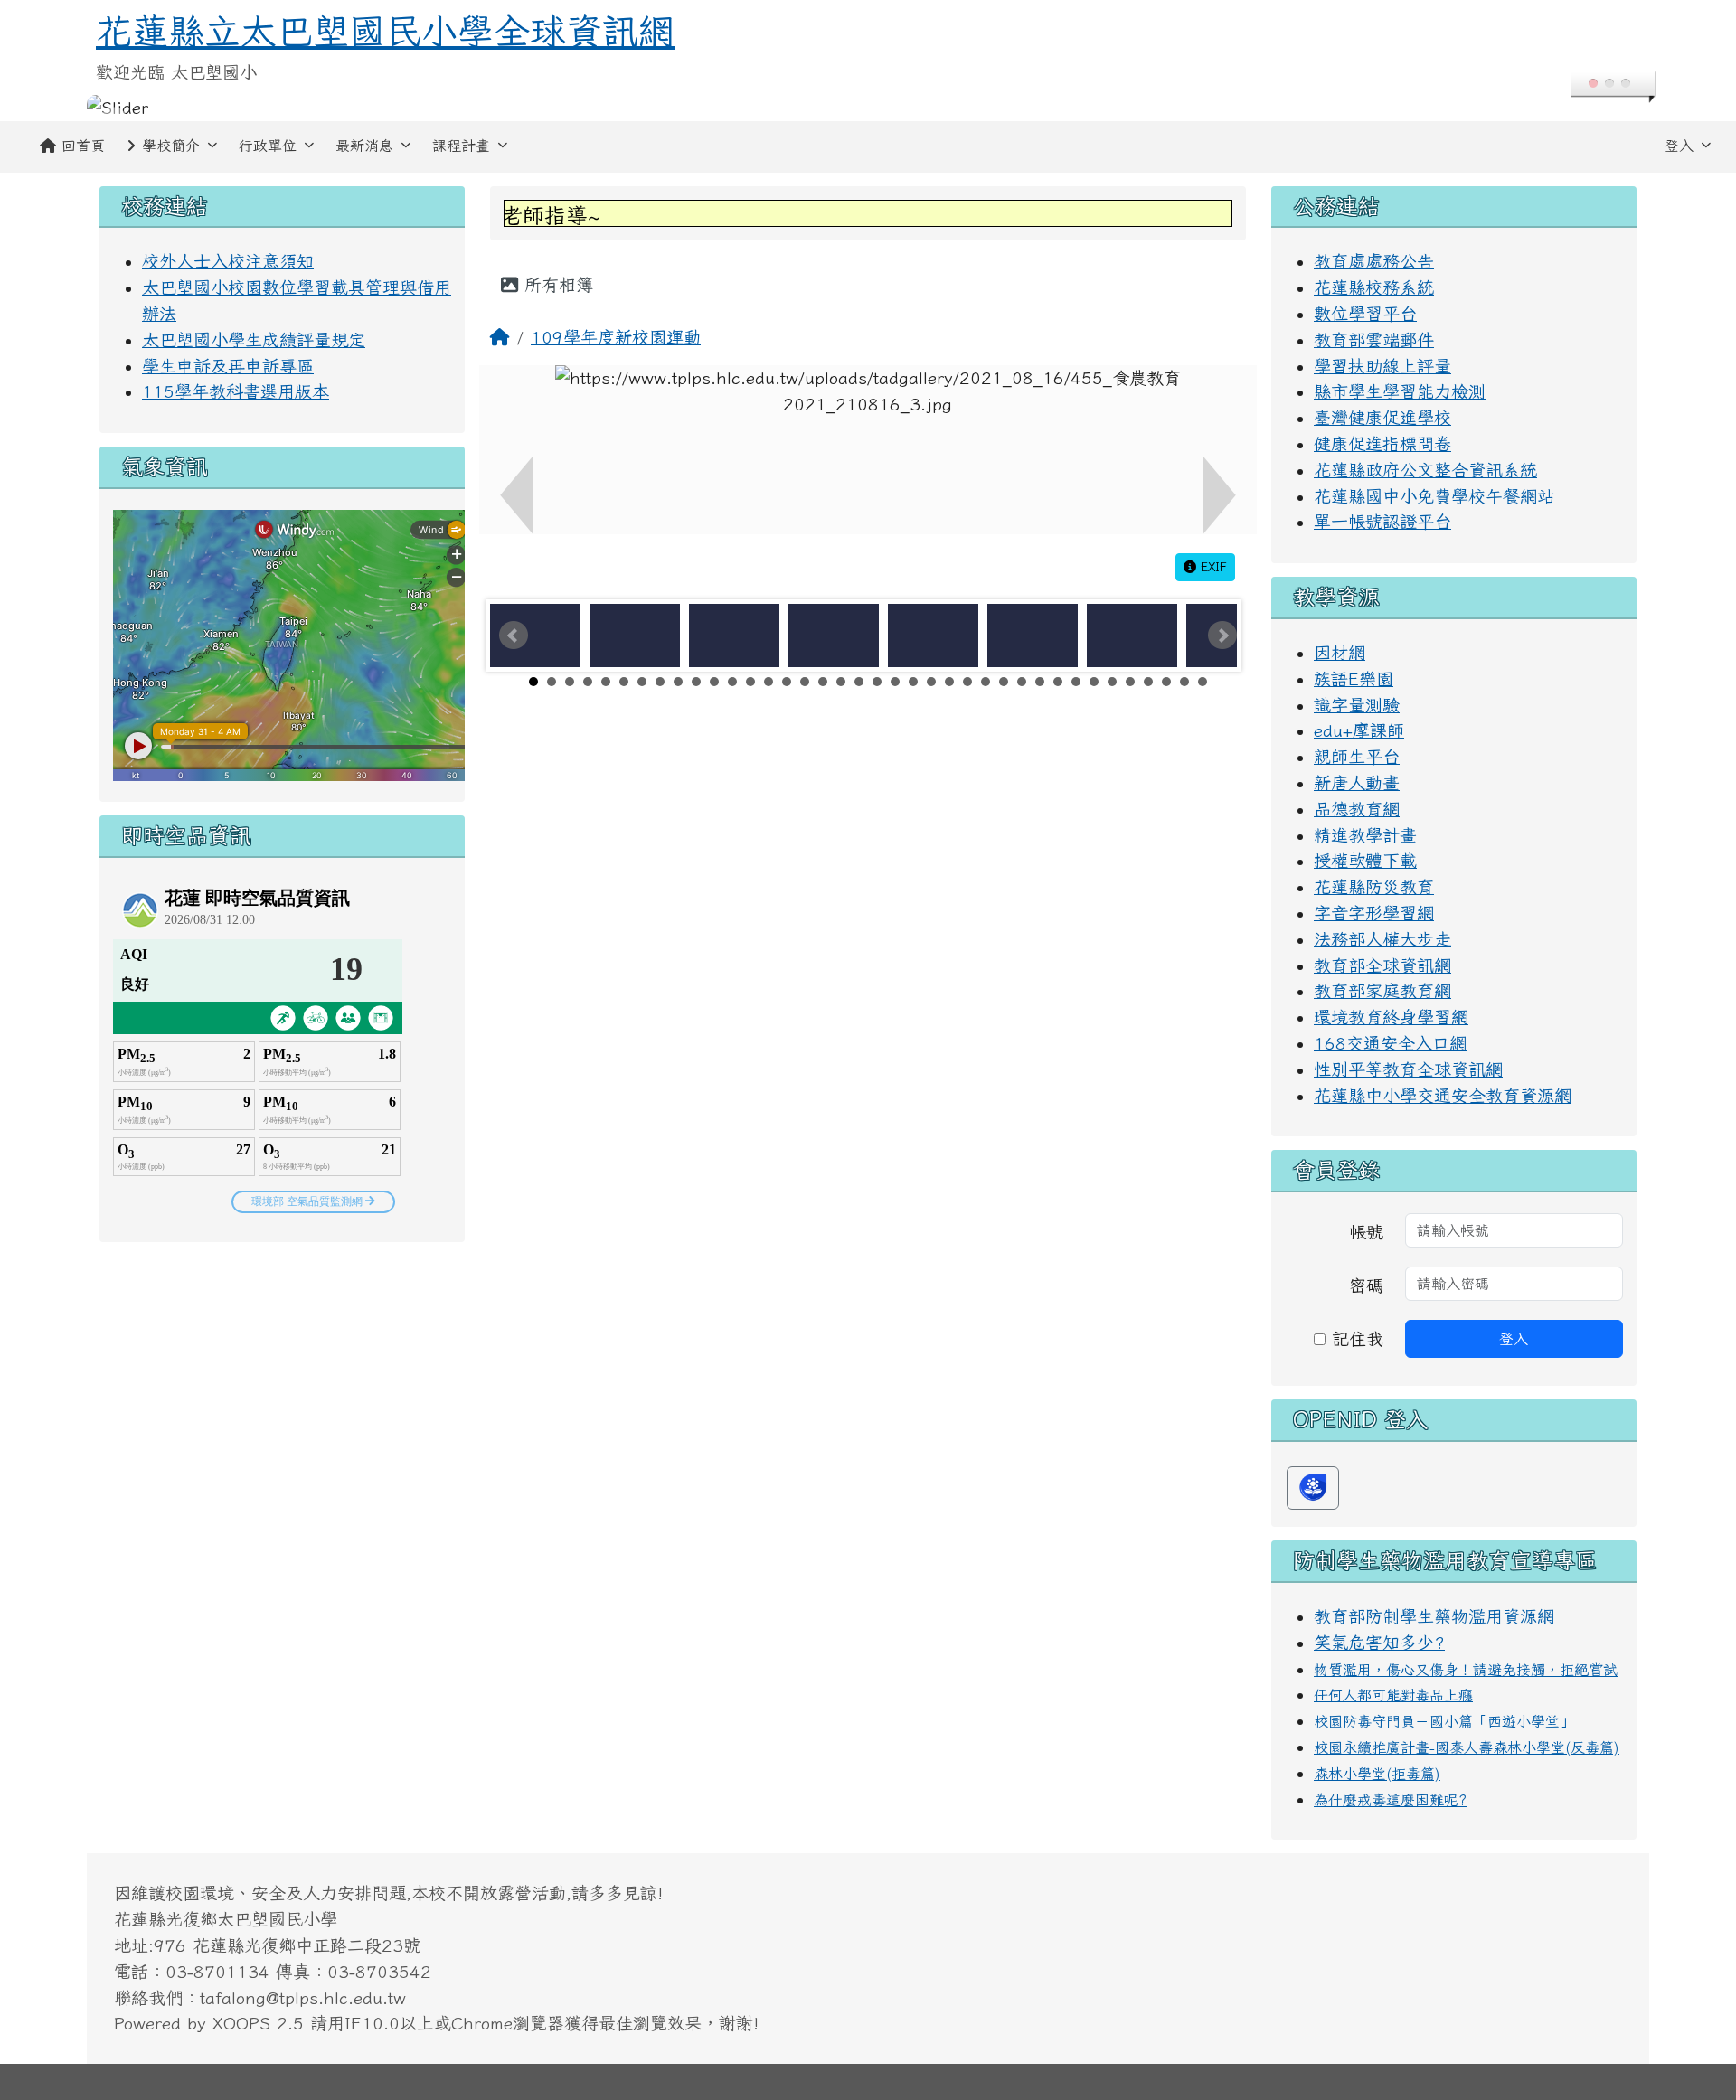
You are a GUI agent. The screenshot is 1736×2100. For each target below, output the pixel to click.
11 (714, 682)
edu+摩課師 (1359, 730)
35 (1148, 682)
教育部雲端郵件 (1374, 339)
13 (750, 682)
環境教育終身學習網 (1391, 1017)
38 (1203, 682)
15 (787, 682)
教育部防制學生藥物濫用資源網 (1434, 1616)
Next (1222, 636)
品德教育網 (1357, 809)
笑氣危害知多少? (1379, 1642)
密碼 (1366, 1285)
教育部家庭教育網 (1382, 990)
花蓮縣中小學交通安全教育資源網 (1443, 1095)
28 (1022, 682)
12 (732, 682)
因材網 (1340, 652)
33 (1112, 682)
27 (1004, 682)
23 (931, 682)
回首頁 (83, 146)
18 (841, 682)
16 (805, 682)
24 (949, 682)
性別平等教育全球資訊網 (1408, 1069)
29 (1040, 682)
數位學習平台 (1365, 313)
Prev (514, 636)
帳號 (1366, 1232)
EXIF (1212, 567)
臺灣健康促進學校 (1382, 417)
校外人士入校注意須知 (228, 261)
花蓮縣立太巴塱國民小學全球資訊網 (385, 31)
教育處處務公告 (1374, 261)
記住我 (1354, 1338)
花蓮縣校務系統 (1374, 287)
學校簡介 (171, 146)
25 (967, 682)
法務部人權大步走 (1382, 939)
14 (769, 682)
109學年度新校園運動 (616, 337)
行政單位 (268, 146)
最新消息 (364, 146)
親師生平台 (1357, 756)
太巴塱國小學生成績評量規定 (254, 339)
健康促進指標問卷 (1382, 443)
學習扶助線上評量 (1382, 366)
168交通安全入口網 (1390, 1043)
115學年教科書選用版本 (236, 391)
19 (859, 682)
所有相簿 (556, 284)
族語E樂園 (1354, 678)
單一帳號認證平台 (1382, 521)
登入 (1679, 146)
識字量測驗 (1357, 705)
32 (1094, 682)
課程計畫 (461, 146)
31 (1076, 682)
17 (823, 682)
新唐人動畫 (1357, 782)
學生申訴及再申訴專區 (228, 366)
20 (877, 682)
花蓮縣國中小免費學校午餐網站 (1434, 496)
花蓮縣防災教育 (1374, 886)
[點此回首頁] (868, 108)
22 (913, 682)
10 (696, 682)
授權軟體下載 (1365, 860)
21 (895, 682)
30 (1058, 682)
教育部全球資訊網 (1382, 965)
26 (986, 682)
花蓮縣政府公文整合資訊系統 (1425, 470)
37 (1184, 682)
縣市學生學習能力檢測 (1400, 391)
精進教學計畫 (1365, 835)
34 (1130, 682)
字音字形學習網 (1374, 913)
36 (1166, 682)
